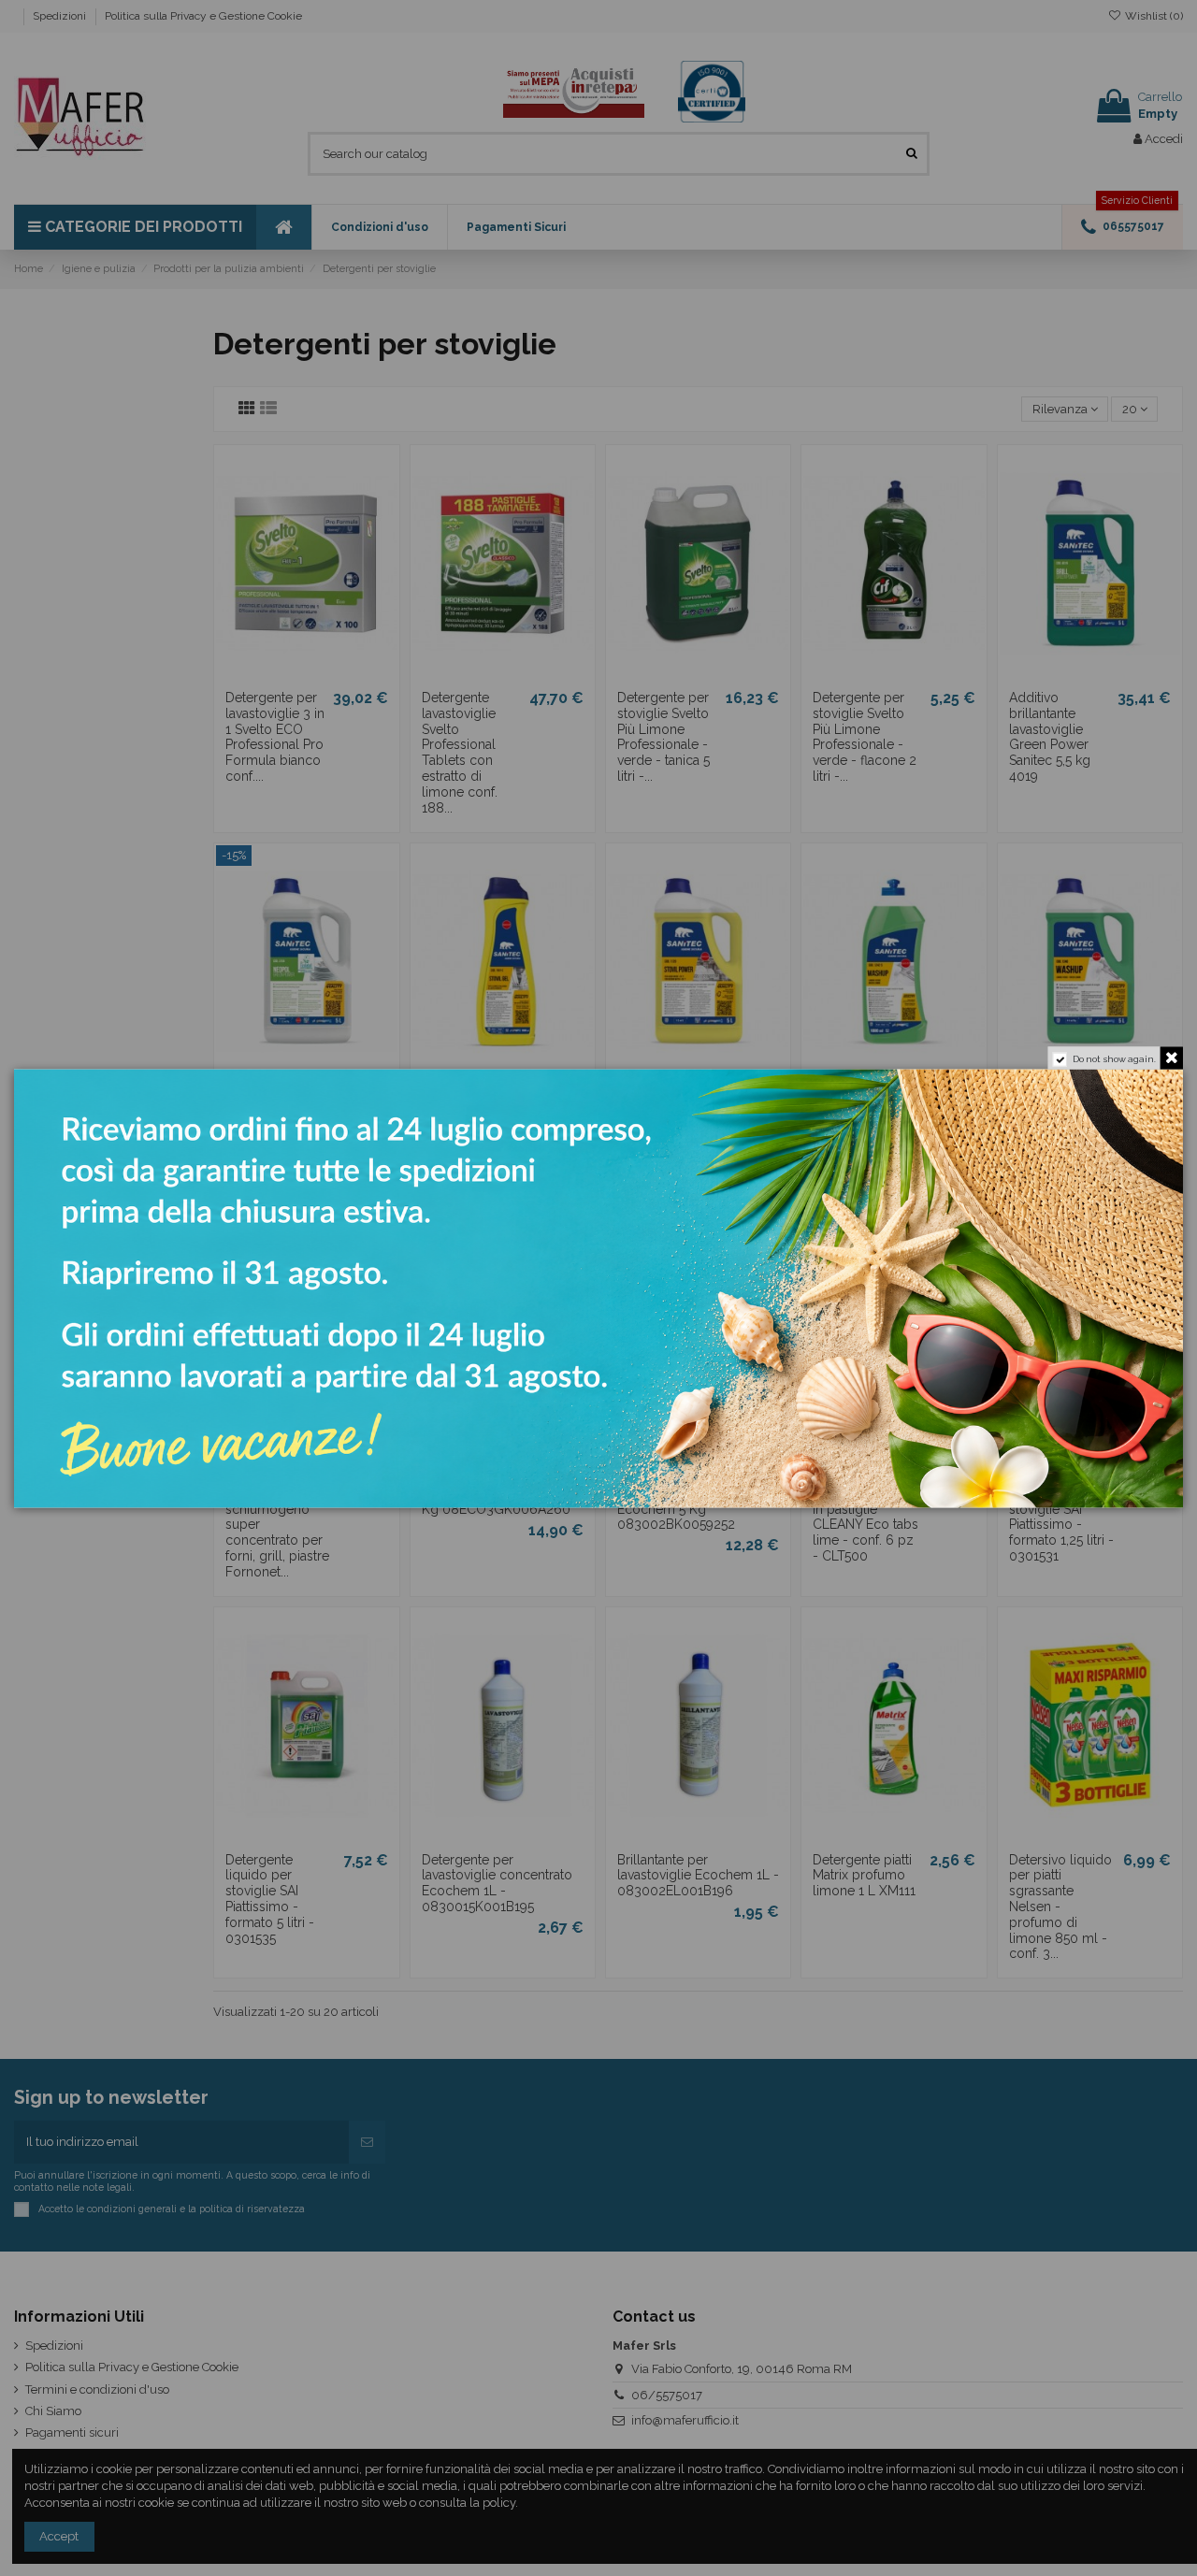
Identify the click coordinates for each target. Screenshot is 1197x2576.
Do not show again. (1114, 1059)
